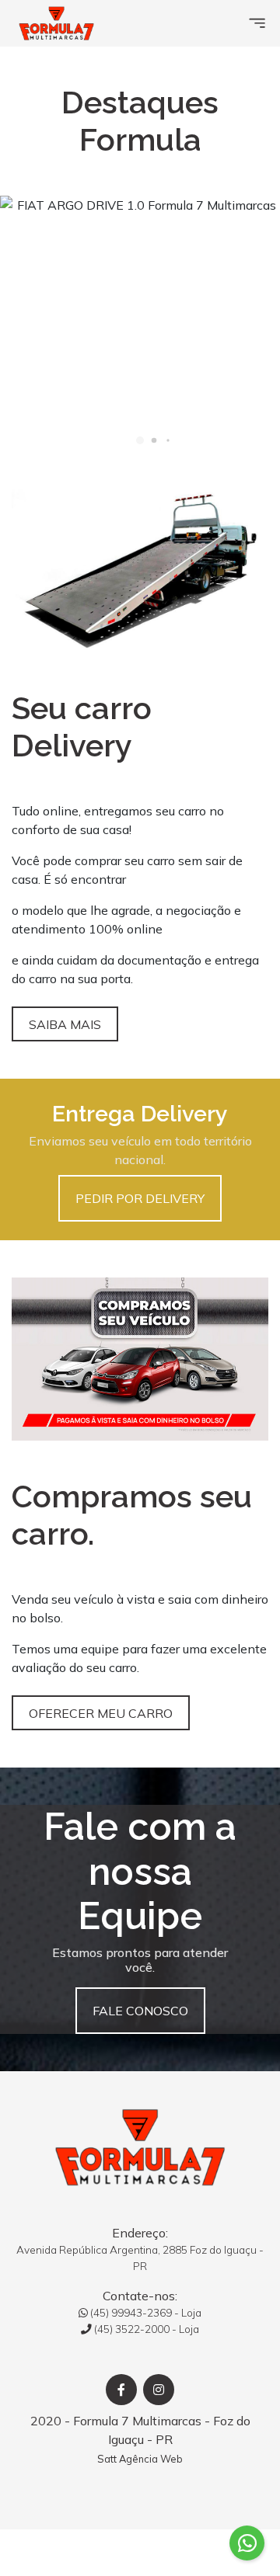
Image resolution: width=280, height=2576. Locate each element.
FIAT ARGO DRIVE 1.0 (140, 324)
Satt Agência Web (140, 2459)
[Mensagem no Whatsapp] (247, 2543)
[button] (140, 440)
